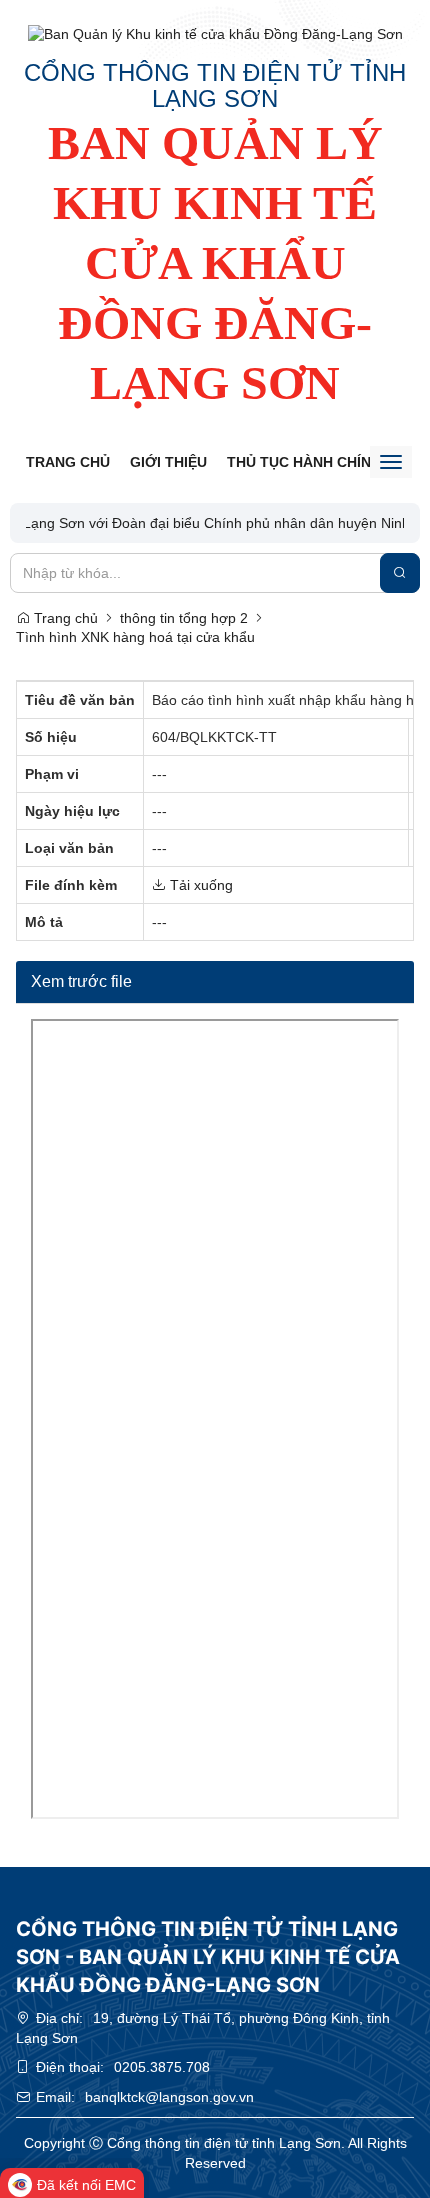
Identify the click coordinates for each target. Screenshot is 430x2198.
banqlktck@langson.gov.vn (169, 2097)
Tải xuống (199, 885)
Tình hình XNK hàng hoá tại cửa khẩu (135, 637)
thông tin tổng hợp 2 (184, 618)
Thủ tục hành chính (304, 462)
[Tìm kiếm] (400, 573)
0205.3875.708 (162, 2067)
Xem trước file (81, 981)
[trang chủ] (215, 34)
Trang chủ (68, 462)
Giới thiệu (168, 462)
